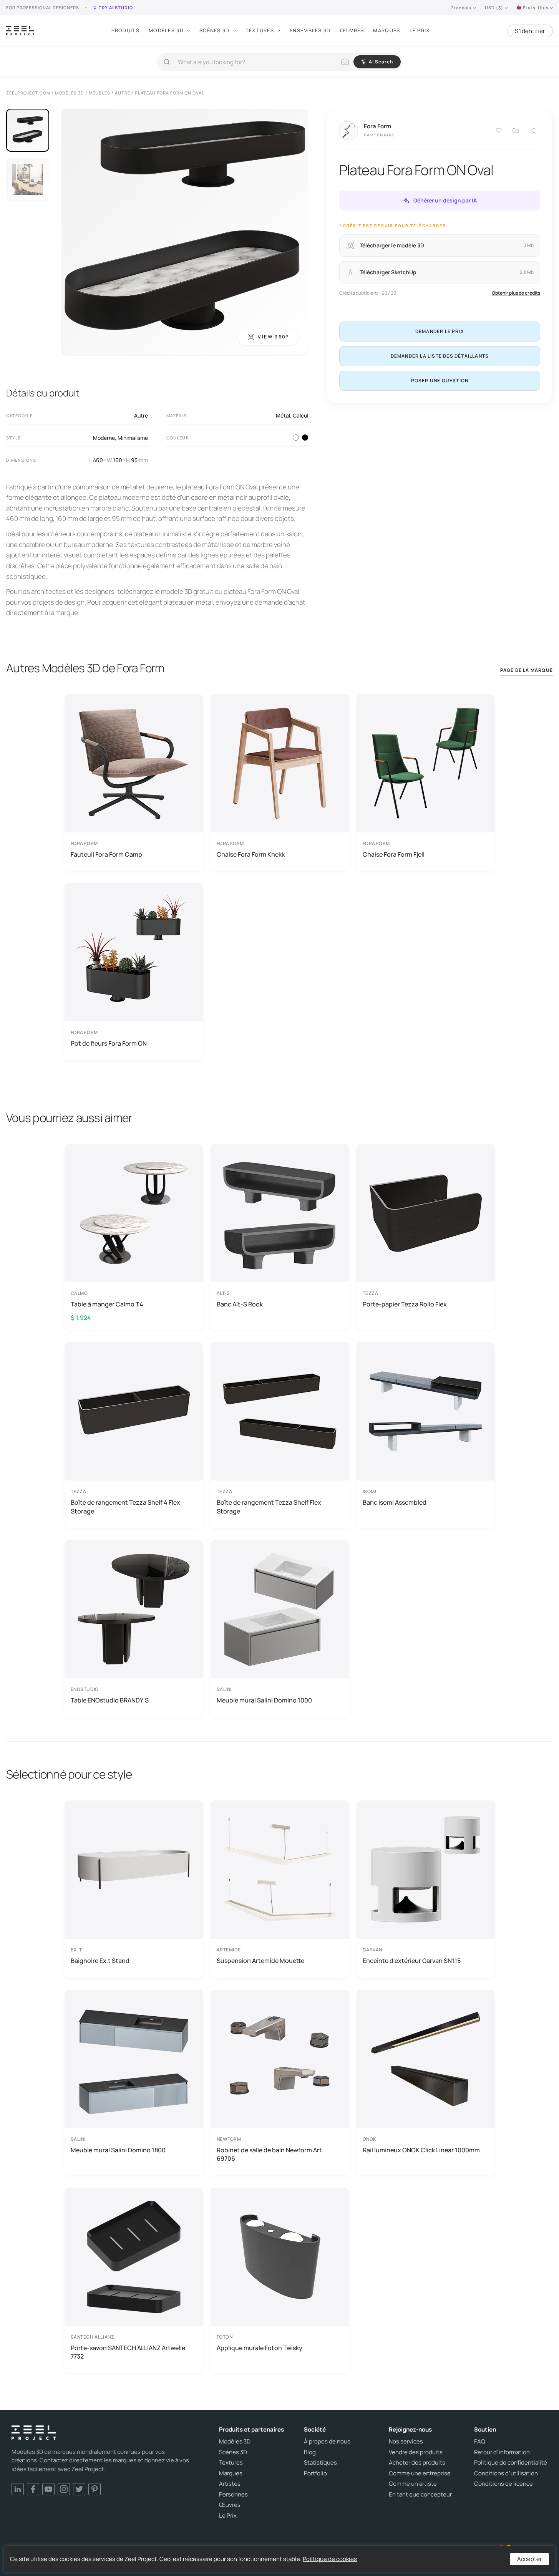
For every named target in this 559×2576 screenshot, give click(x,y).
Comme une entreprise (420, 2473)
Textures (260, 30)
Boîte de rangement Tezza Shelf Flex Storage (269, 1507)
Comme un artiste (413, 2484)
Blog (310, 2452)
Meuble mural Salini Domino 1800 (118, 2150)
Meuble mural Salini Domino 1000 (264, 1700)
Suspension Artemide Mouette (260, 1961)
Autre (141, 415)
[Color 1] (296, 438)
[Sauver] (499, 131)
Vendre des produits (416, 2452)
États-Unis (536, 7)
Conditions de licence (503, 2484)
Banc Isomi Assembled (395, 1502)
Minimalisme (133, 438)
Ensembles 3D (310, 30)
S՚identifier (530, 31)
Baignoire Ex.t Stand (100, 1961)
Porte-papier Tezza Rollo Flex (405, 1304)
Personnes (233, 2495)
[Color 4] (305, 438)
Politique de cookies (330, 2559)
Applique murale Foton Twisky (260, 2348)
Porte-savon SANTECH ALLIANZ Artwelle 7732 (128, 2352)
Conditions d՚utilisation (506, 2473)
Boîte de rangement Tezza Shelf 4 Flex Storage (125, 1507)
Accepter (529, 2559)
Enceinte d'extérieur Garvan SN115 (412, 1961)
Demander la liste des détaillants (440, 356)
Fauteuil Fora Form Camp (106, 854)
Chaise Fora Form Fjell (394, 854)
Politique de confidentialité (511, 2463)
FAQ (480, 2442)
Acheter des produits (417, 2463)
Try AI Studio (116, 7)
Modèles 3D (166, 30)
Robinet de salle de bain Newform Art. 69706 (270, 2154)
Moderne (104, 438)
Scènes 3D (215, 30)
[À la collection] (516, 131)
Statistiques (320, 2463)
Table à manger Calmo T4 (107, 1304)
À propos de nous (327, 2442)
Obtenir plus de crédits (516, 293)
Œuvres (352, 30)
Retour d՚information (502, 2452)
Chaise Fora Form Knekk (251, 854)
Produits (125, 30)
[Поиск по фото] (345, 62)
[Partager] (532, 131)
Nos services (406, 2442)
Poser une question (440, 380)
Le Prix (420, 30)
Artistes (230, 2484)
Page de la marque (527, 670)
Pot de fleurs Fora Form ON (109, 1043)
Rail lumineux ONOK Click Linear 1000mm (421, 2150)
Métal (283, 415)
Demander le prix (440, 331)
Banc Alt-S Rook (240, 1304)
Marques (386, 30)
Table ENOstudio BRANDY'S (110, 1700)
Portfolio (315, 2473)
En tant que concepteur (420, 2495)
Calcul (300, 415)
